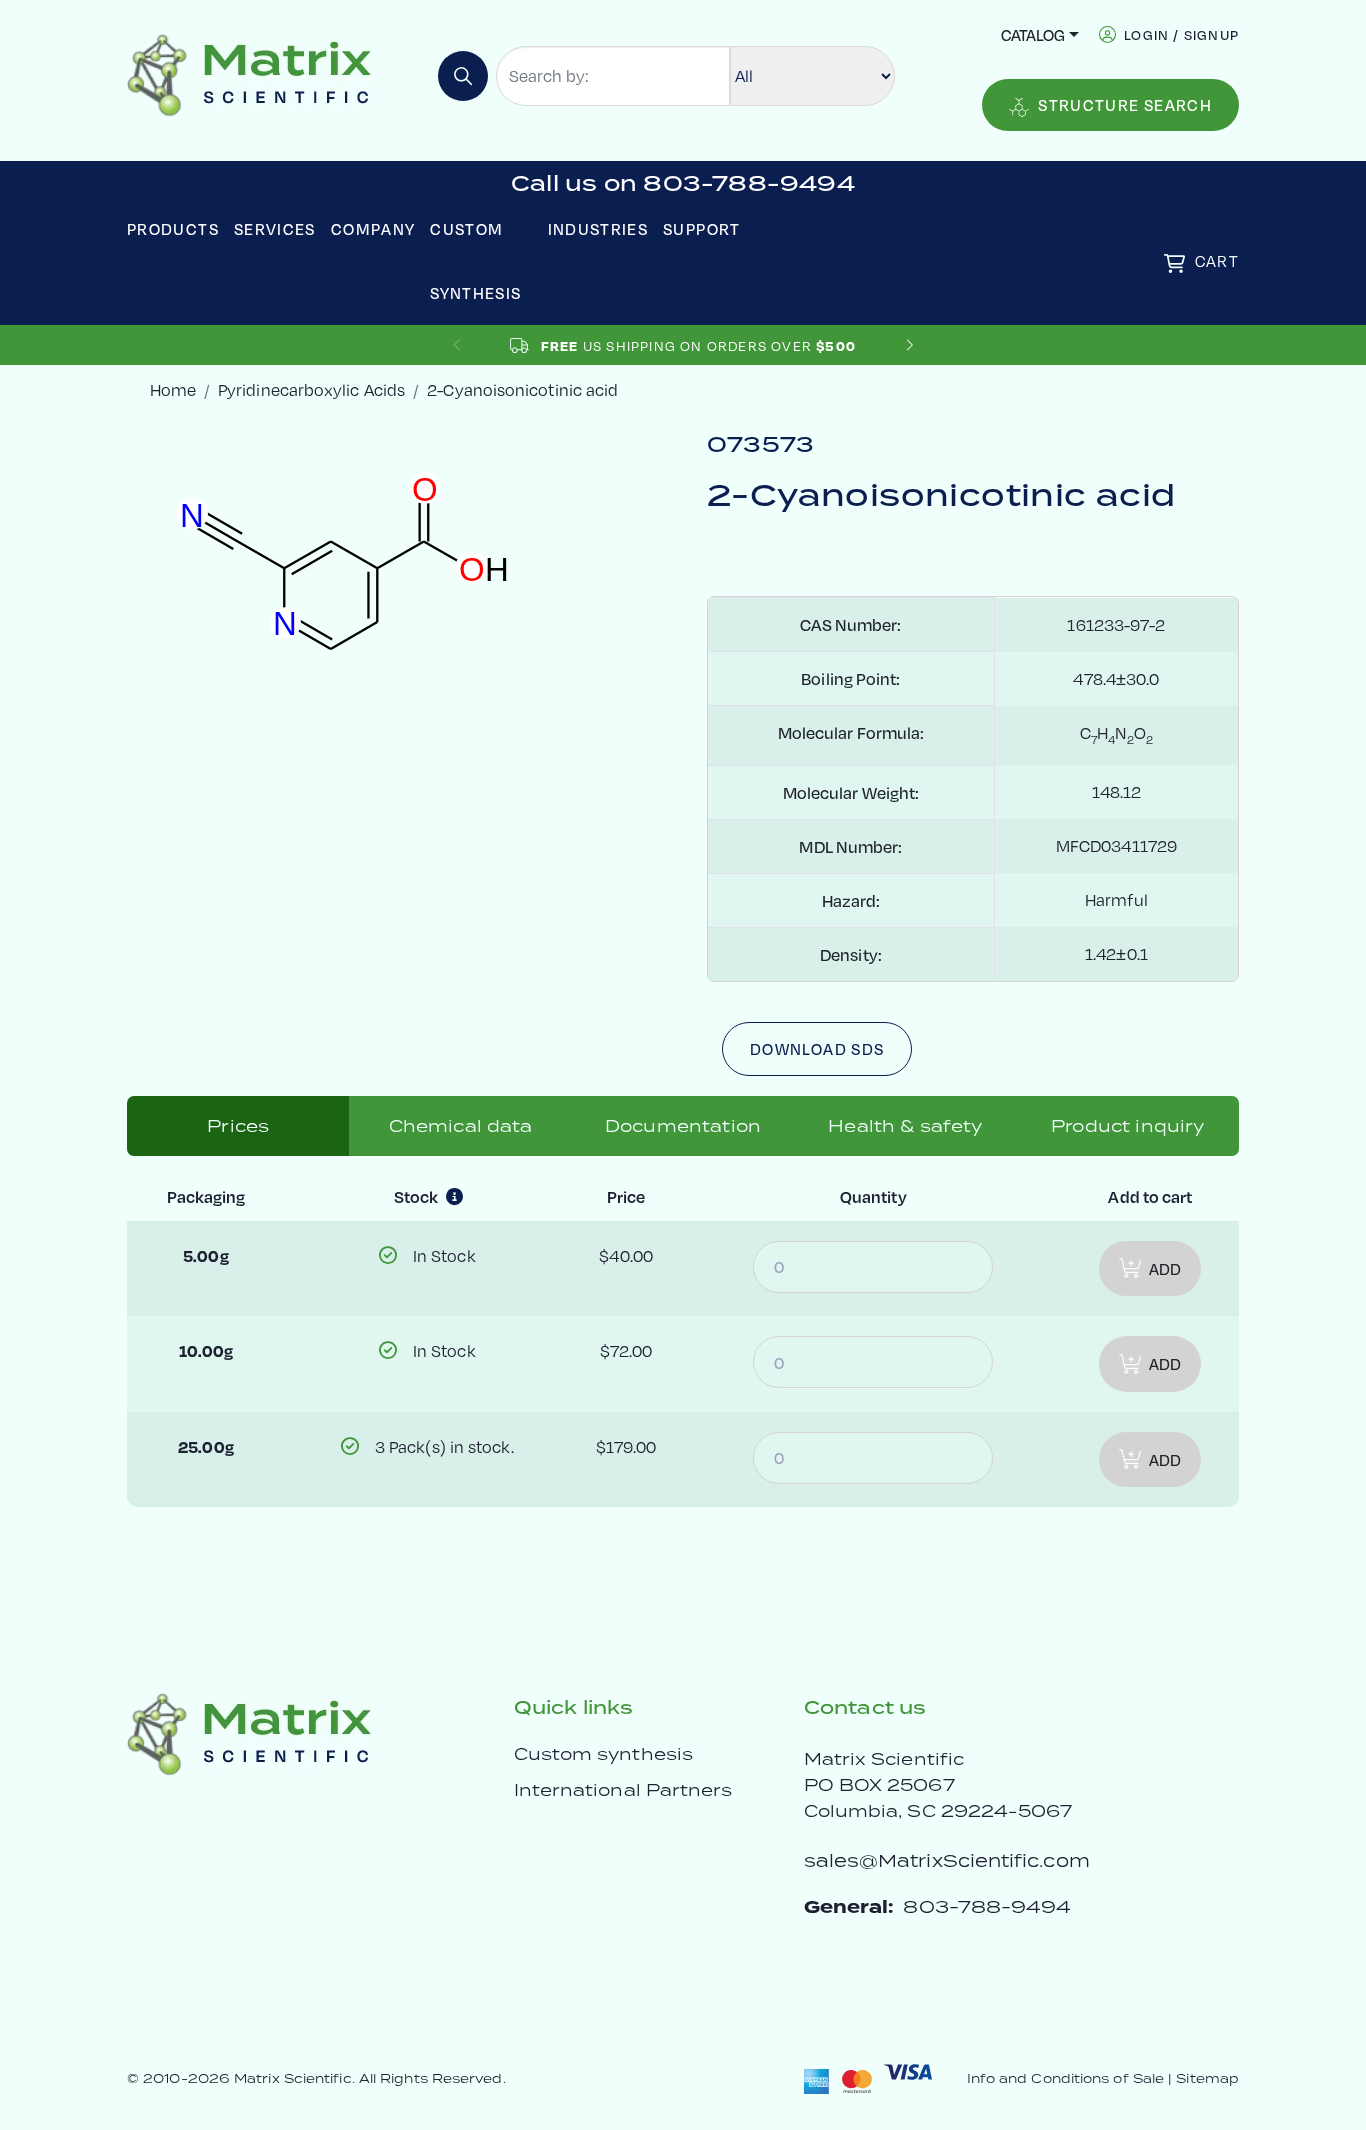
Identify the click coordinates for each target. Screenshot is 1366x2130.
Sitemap (1207, 2078)
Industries (598, 228)
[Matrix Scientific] (249, 73)
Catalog (1033, 34)
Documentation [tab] (683, 1126)
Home (173, 389)
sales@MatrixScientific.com (947, 1860)
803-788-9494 (987, 1906)
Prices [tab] (238, 1126)
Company (373, 228)
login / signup (1181, 34)
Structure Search (1125, 104)
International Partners (623, 1790)
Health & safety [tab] (905, 1126)
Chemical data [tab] (461, 1126)
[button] (909, 345)
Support (702, 228)
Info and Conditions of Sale (1065, 2078)
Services (275, 228)
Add (1165, 1268)
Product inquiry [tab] (1127, 1126)
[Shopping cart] (1174, 263)
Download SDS (817, 1048)
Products (173, 228)
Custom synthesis (603, 1754)
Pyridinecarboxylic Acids (311, 389)
